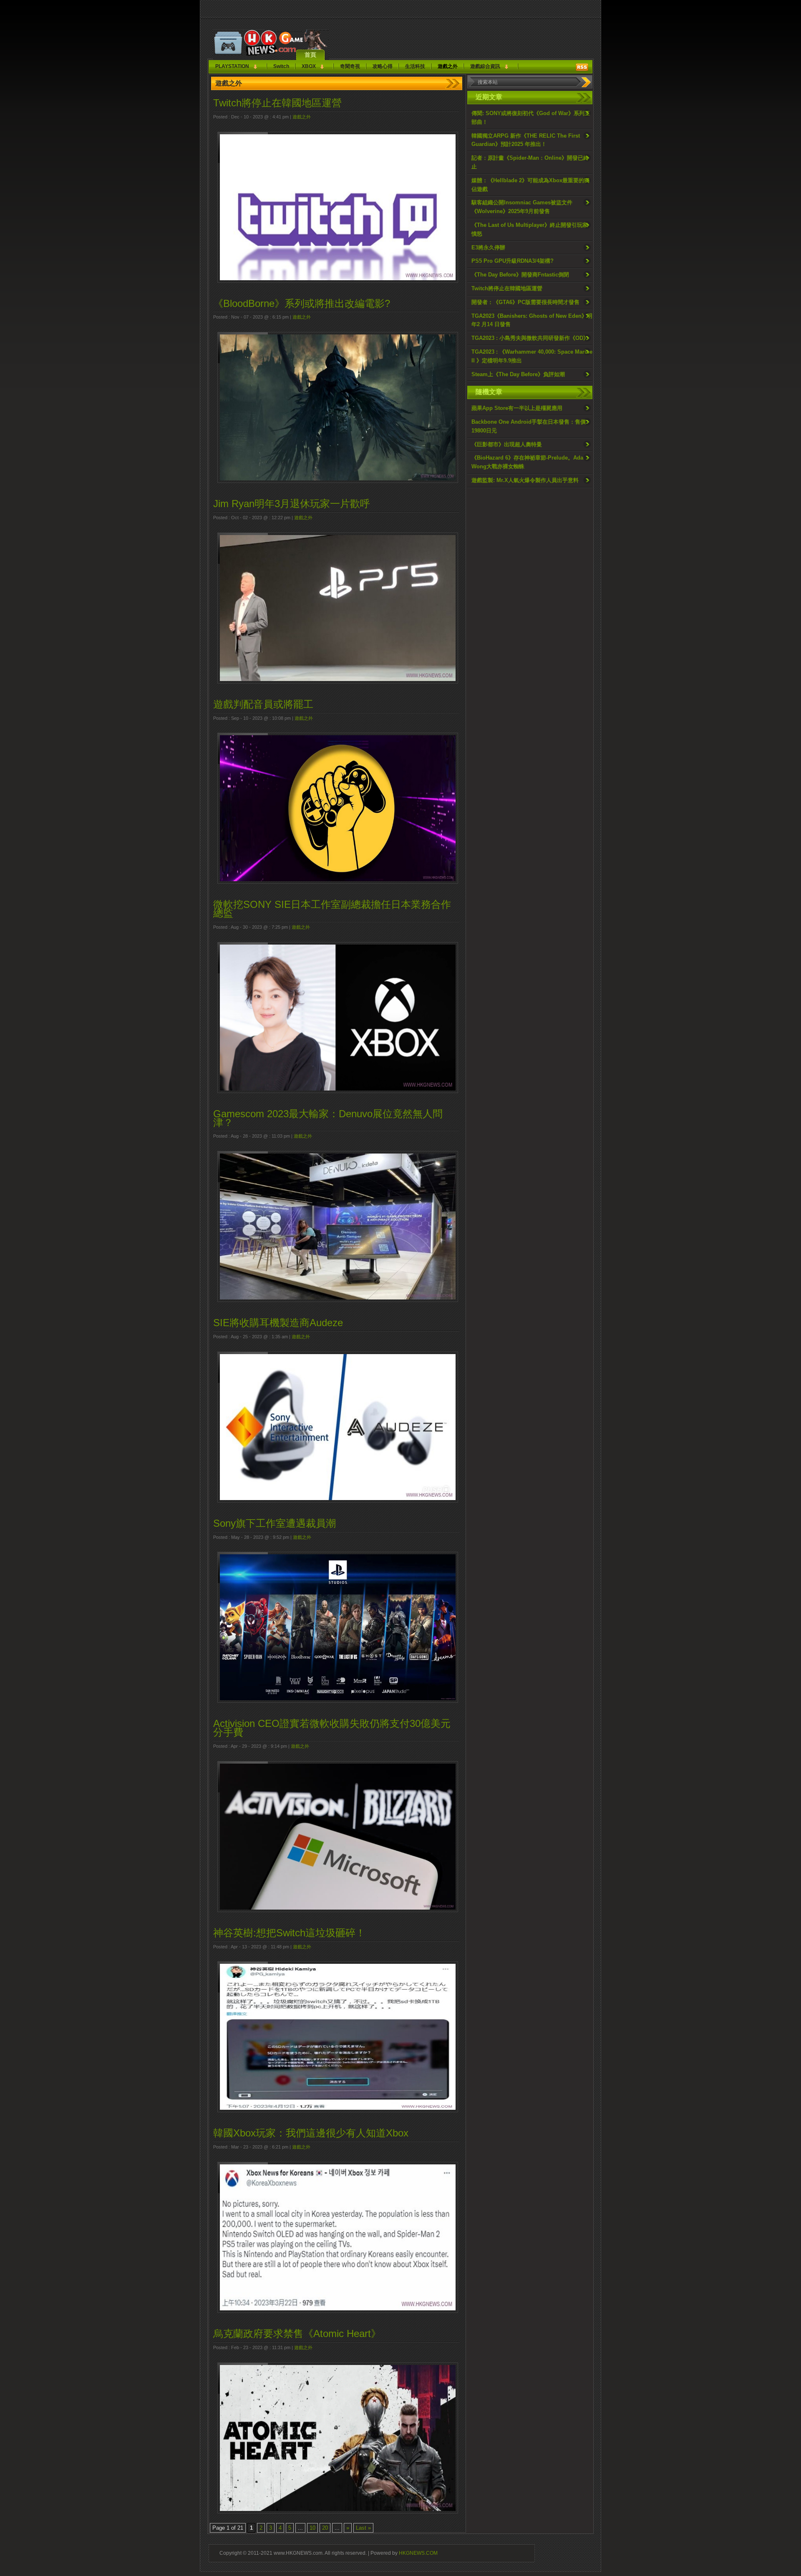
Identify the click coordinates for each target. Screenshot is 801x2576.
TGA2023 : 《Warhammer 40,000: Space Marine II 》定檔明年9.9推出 (532, 356)
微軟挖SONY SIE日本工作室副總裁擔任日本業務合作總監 (332, 909)
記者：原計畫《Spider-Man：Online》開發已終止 (530, 162)
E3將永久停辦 (488, 248)
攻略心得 (383, 66)
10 (312, 2528)
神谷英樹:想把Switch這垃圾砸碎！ (289, 1933)
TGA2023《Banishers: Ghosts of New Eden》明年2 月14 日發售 (532, 320)
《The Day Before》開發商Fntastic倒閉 (520, 275)
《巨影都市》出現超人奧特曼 (507, 444)
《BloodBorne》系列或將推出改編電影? (302, 303)
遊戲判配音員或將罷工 (263, 704)
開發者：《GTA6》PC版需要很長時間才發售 (525, 302)
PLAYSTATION (232, 66)
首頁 (310, 55)
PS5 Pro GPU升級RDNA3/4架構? (513, 261)
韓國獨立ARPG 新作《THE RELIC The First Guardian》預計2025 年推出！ (526, 140)
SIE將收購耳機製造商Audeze (278, 1323)
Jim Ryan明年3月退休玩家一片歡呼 (292, 504)
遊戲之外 (448, 66)
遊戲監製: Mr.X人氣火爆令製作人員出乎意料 (525, 480)
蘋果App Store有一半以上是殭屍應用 (517, 408)
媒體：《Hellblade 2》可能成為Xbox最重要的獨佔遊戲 (530, 185)
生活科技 (415, 66)
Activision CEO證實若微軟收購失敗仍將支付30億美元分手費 (332, 1728)
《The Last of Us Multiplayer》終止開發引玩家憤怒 (530, 229)
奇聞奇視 (350, 66)
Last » (363, 2528)
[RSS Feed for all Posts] (582, 67)
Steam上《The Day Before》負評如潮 (518, 374)
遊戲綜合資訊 (485, 66)
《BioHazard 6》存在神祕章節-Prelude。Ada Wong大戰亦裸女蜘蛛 (527, 462)
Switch (281, 66)
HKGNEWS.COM (418, 2553)
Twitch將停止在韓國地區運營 (507, 288)
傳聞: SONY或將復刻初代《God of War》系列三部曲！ (531, 118)
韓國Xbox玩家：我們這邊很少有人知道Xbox (311, 2133)
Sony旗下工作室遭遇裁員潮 (275, 1523)
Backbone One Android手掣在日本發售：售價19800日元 (529, 426)
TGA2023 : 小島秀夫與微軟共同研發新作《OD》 (530, 338)
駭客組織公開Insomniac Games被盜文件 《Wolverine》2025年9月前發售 (522, 207)
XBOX (309, 66)
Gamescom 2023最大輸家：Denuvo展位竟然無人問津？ (328, 1118)
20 (325, 2528)
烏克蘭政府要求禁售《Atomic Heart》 (297, 2333)
